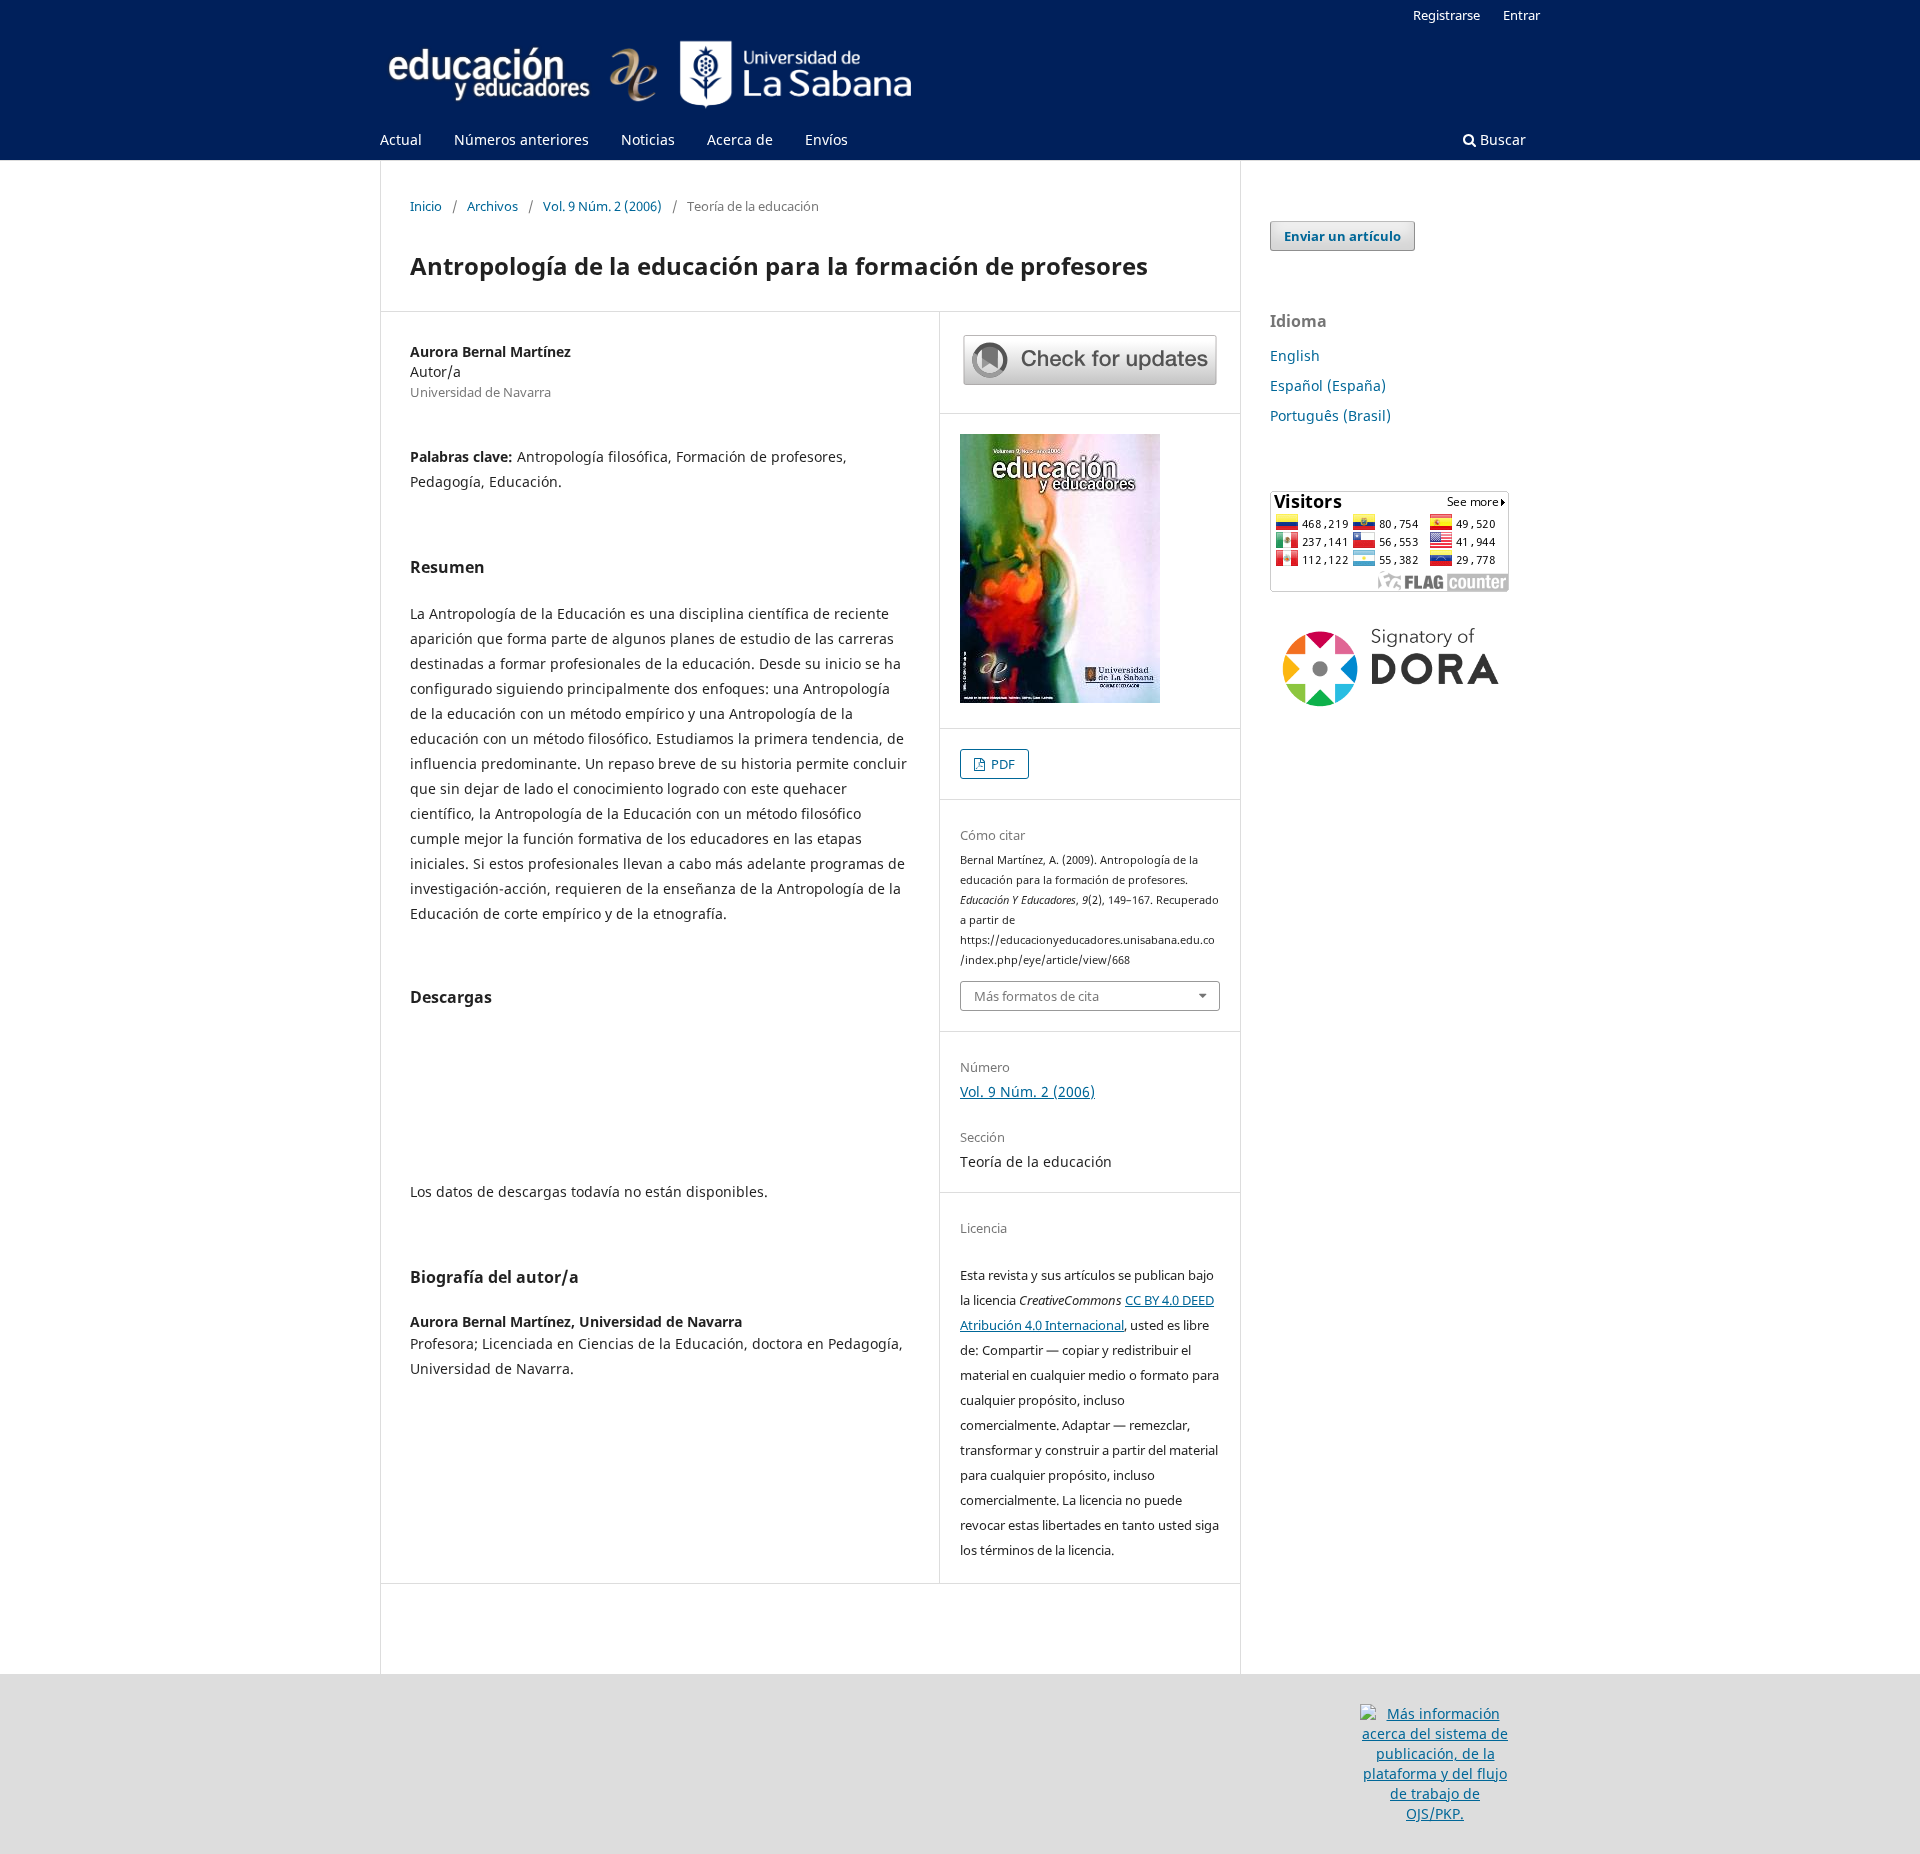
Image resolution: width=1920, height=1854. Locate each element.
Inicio (426, 206)
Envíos (826, 139)
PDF (1001, 764)
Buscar (1501, 139)
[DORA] (1390, 712)
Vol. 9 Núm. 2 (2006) (602, 206)
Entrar (1521, 15)
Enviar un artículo (1342, 236)
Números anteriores (521, 139)
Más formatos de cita (1036, 996)
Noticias (648, 139)
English (1295, 355)
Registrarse (1446, 15)
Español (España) (1328, 385)
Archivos (492, 206)
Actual (401, 139)
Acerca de (740, 139)
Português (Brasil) (1330, 415)
